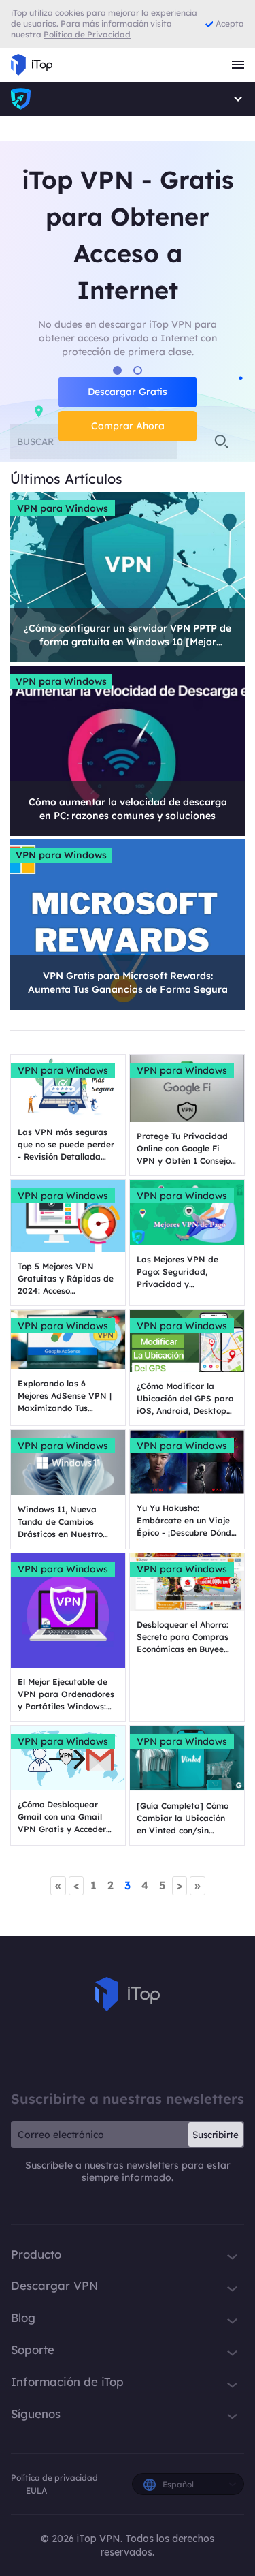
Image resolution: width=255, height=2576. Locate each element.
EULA (36, 2490)
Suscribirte (216, 2135)
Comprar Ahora (128, 426)
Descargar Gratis (128, 392)
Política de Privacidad (87, 34)
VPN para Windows (63, 508)
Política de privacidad (54, 2478)
